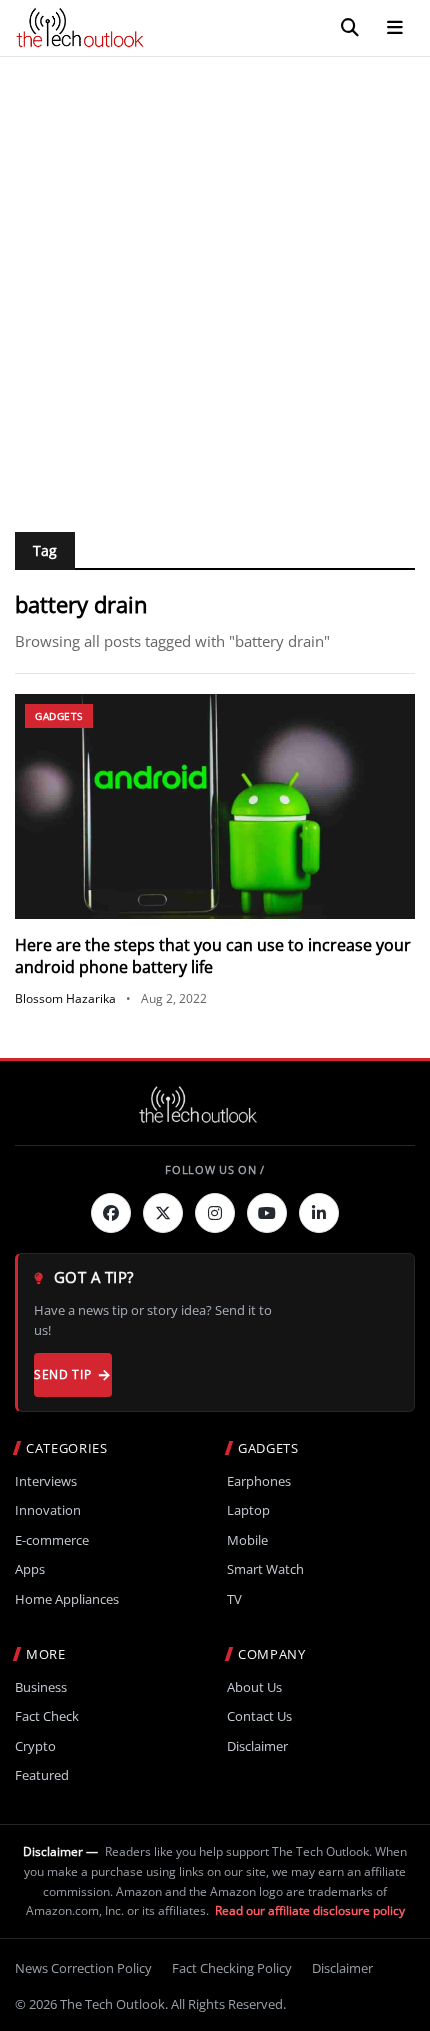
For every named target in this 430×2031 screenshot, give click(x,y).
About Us (254, 1687)
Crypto (35, 1746)
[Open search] (350, 28)
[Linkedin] (319, 1213)
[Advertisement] (215, 282)
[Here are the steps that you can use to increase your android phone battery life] (215, 806)
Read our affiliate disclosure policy (310, 1910)
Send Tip (62, 1374)
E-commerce (52, 1540)
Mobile (247, 1540)
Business (41, 1687)
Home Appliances (67, 1599)
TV (234, 1599)
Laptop (248, 1510)
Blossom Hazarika (65, 998)
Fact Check (47, 1716)
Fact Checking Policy (232, 1968)
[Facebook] (111, 1213)
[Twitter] (163, 1213)
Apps (30, 1569)
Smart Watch (265, 1569)
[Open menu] (395, 28)
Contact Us (259, 1716)
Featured (42, 1775)
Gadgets (59, 716)
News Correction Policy (83, 1968)
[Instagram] (215, 1213)
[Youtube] (267, 1213)
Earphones (259, 1481)
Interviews (46, 1481)
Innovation (48, 1510)
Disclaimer (257, 1746)
